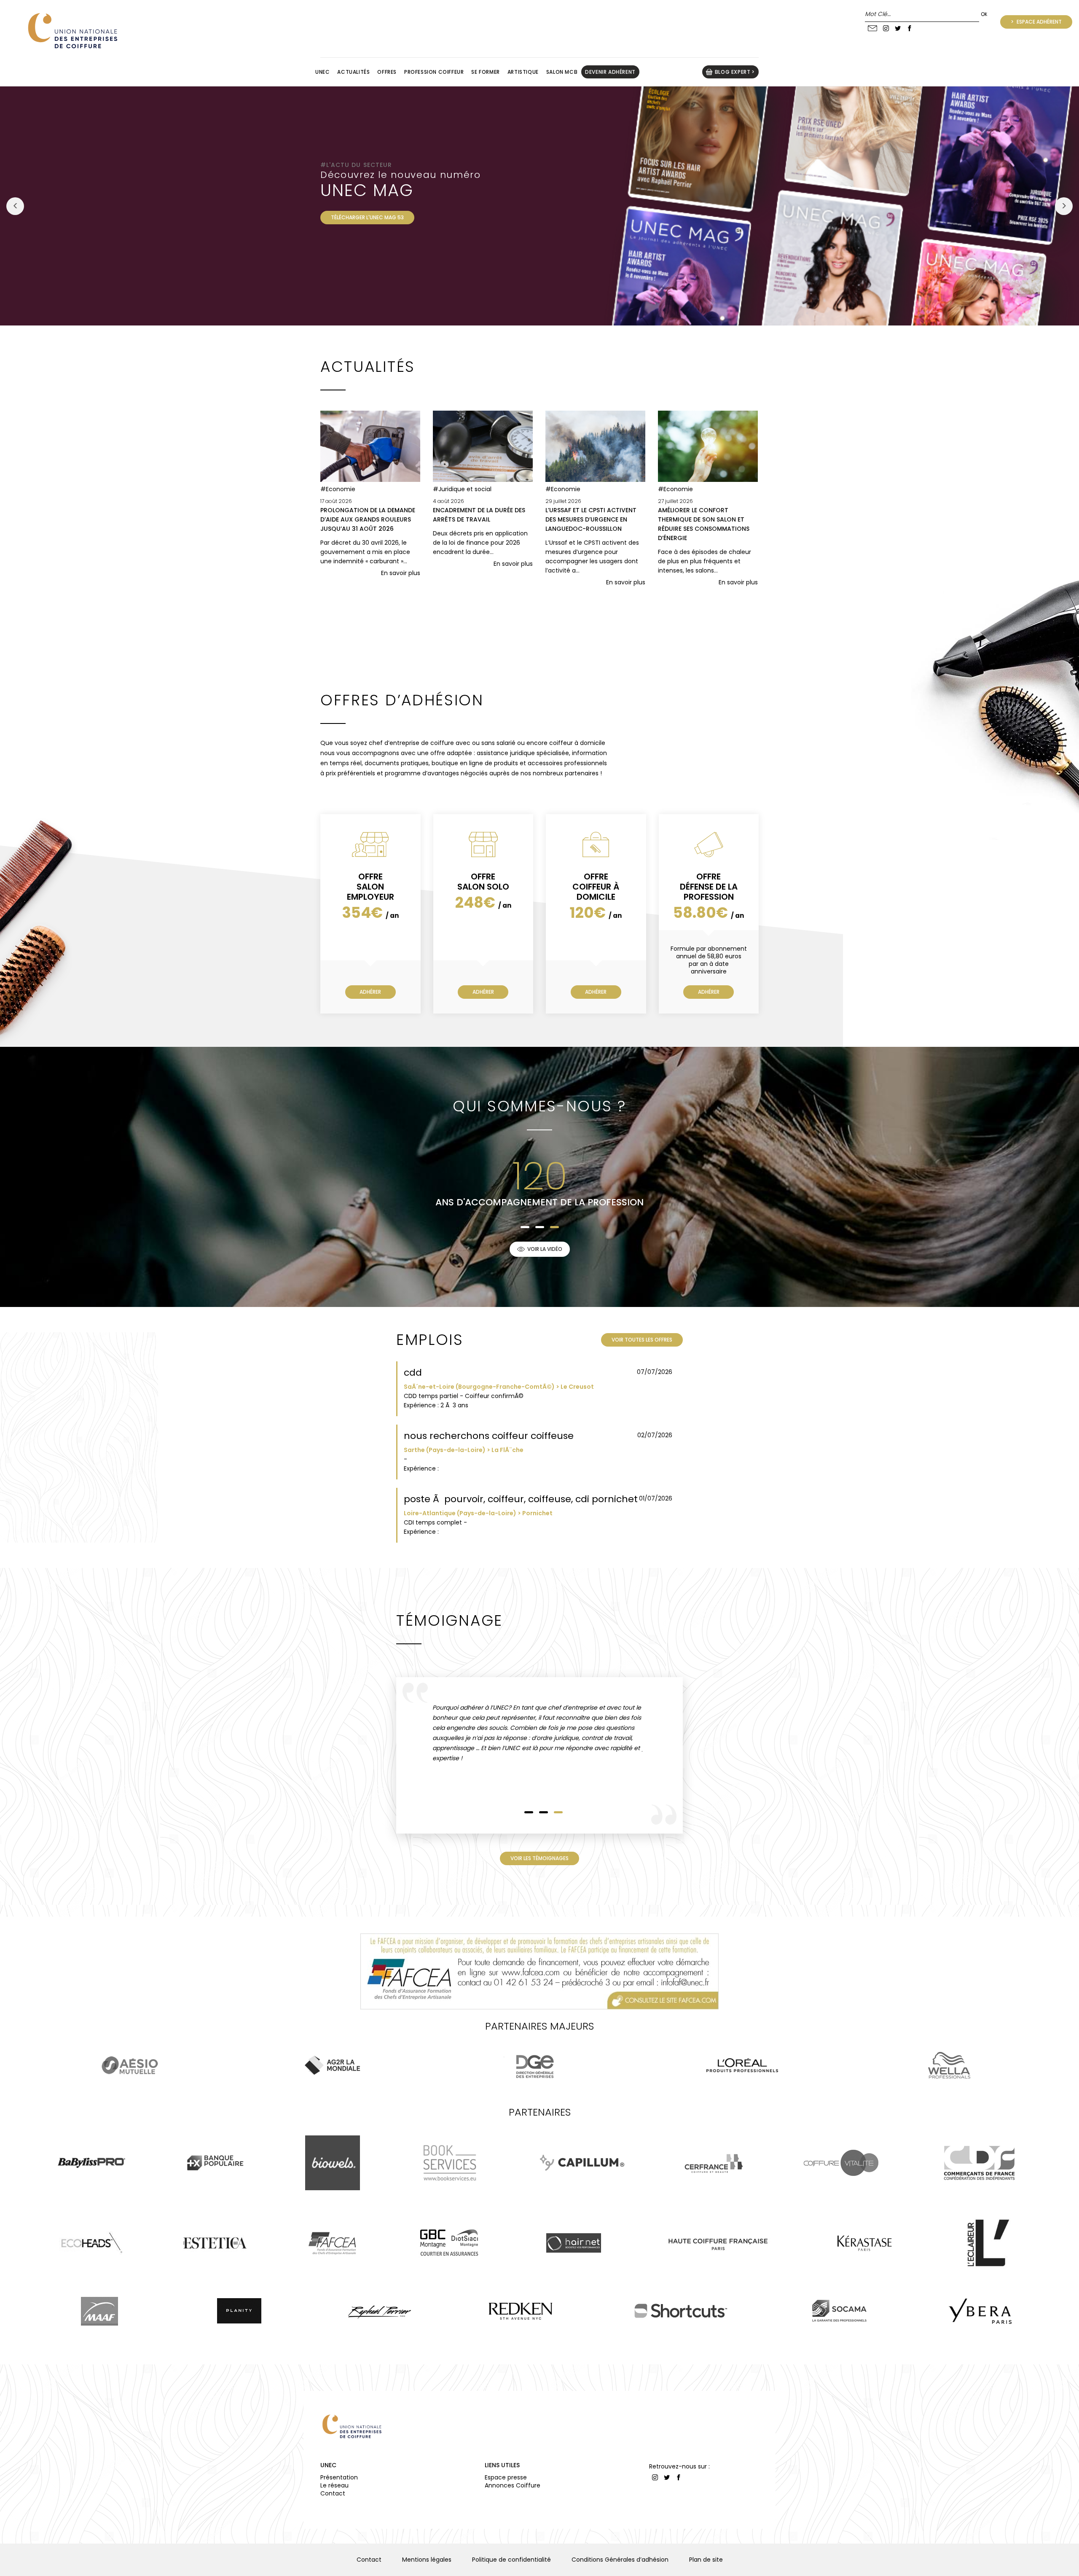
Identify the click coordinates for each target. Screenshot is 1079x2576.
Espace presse (506, 2477)
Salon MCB (562, 72)
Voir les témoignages (539, 1858)
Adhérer (370, 992)
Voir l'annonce (646, 1403)
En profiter (346, 217)
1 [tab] (525, 1227)
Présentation (339, 2477)
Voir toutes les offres (642, 1340)
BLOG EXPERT (733, 72)
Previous (15, 206)
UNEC (328, 2465)
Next (1064, 206)
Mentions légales (427, 2560)
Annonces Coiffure (513, 2485)
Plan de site (706, 2560)
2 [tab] (540, 1227)
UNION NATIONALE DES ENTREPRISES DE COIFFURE (72, 31)
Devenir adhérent (610, 72)
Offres (387, 72)
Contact (333, 2493)
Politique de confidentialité (511, 2560)
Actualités (353, 72)
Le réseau (334, 2485)
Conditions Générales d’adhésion (620, 2560)
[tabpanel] (472, 1183)
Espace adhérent (1039, 22)
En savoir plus (401, 573)
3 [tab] (554, 1227)
